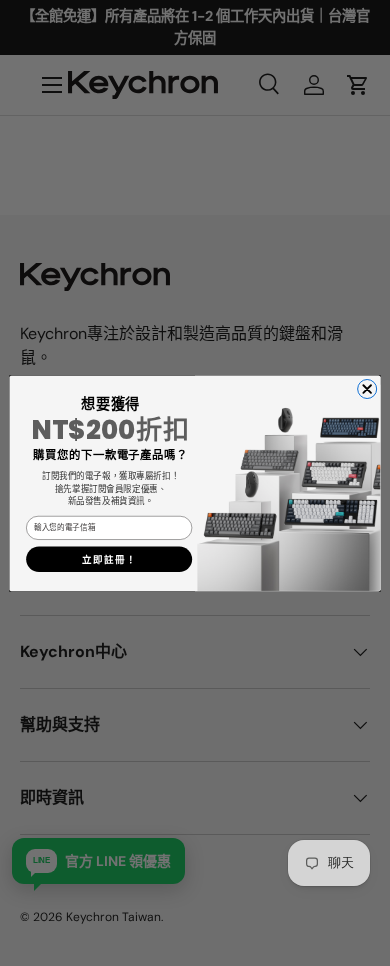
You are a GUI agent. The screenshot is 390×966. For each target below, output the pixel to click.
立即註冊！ (109, 559)
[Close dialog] (367, 388)
